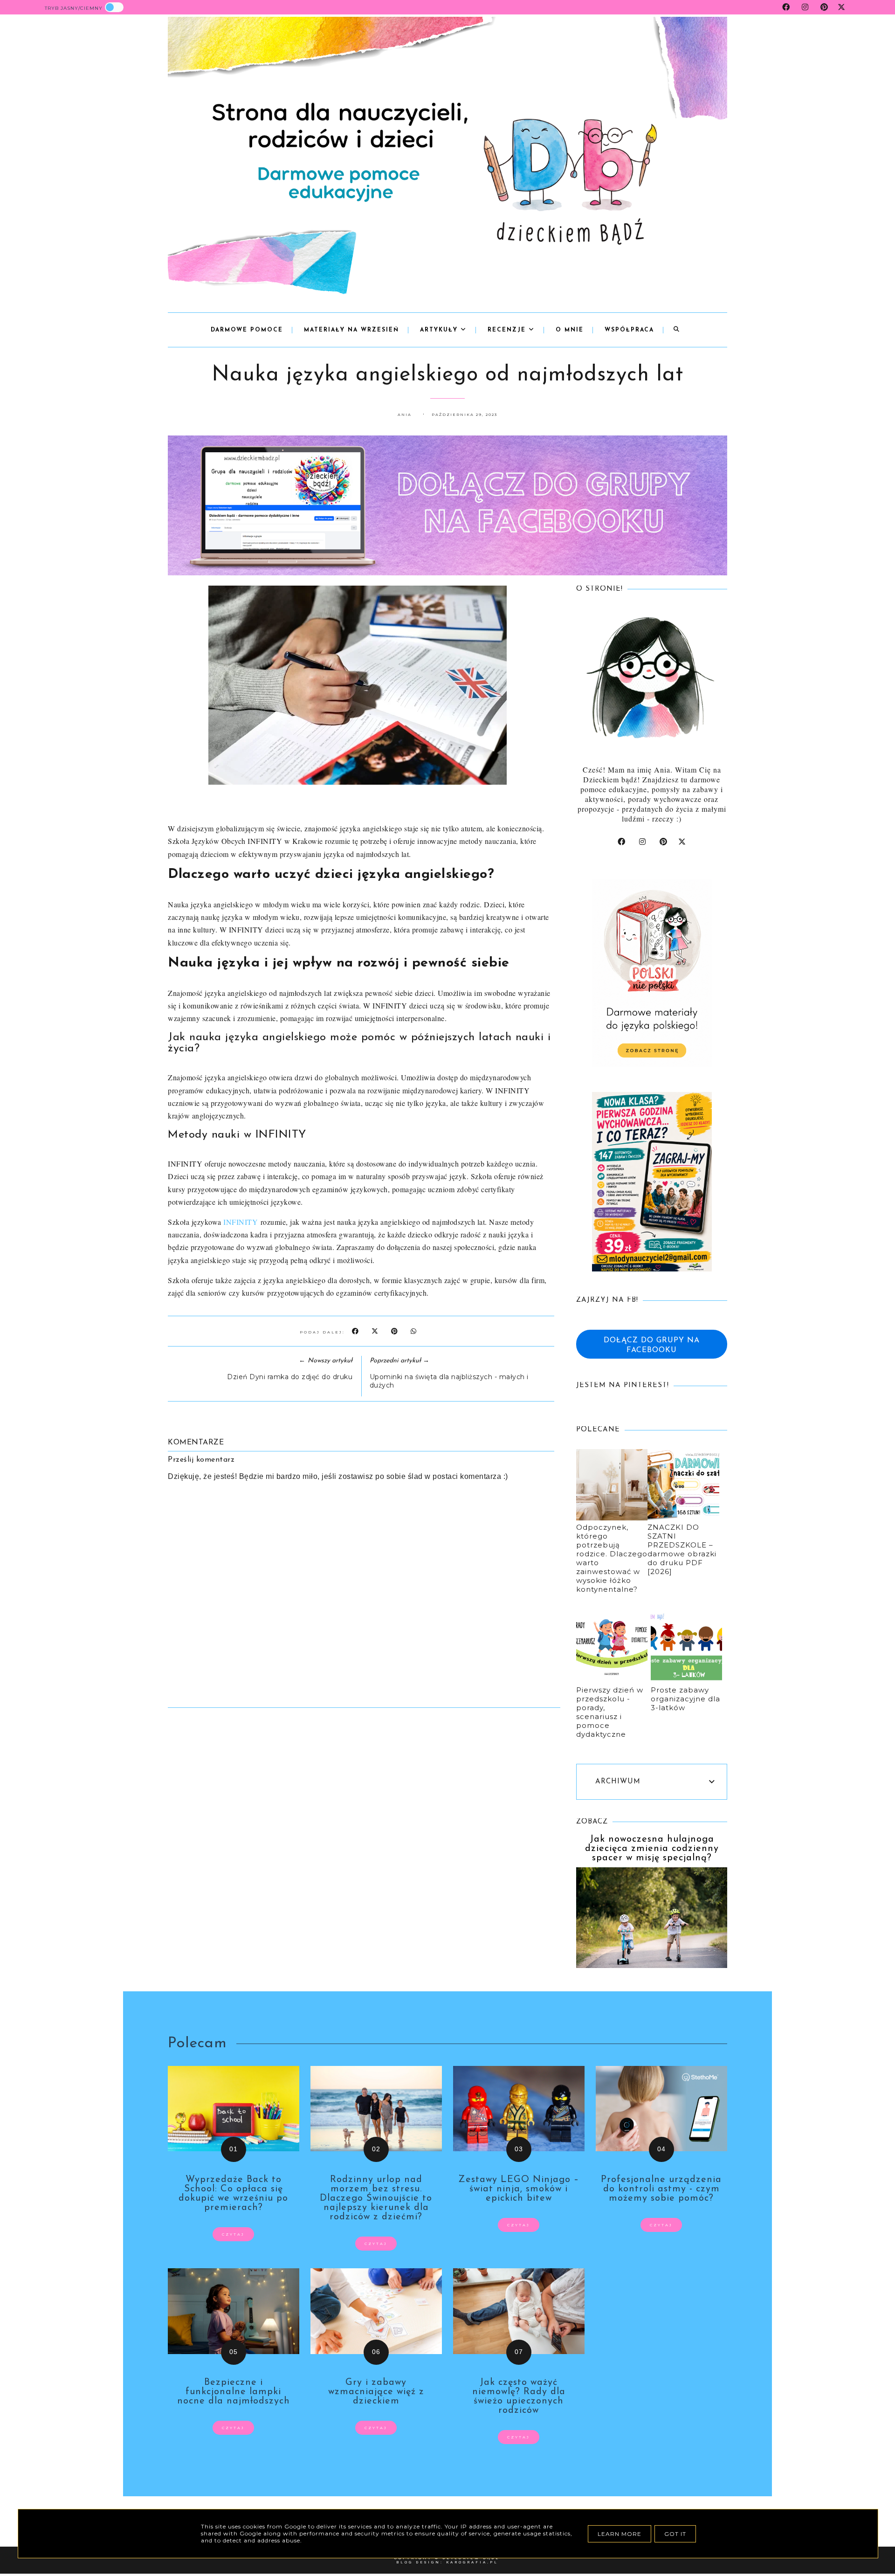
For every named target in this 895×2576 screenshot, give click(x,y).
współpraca (629, 330)
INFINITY (241, 1222)
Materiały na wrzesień (351, 330)
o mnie (570, 330)
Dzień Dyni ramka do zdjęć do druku (290, 1377)
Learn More (620, 2534)
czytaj (233, 2234)
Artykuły (440, 330)
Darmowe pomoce (247, 330)
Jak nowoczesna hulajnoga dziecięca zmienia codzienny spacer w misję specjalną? (652, 1849)
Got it (675, 2534)
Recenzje (508, 330)
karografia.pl (472, 2562)
